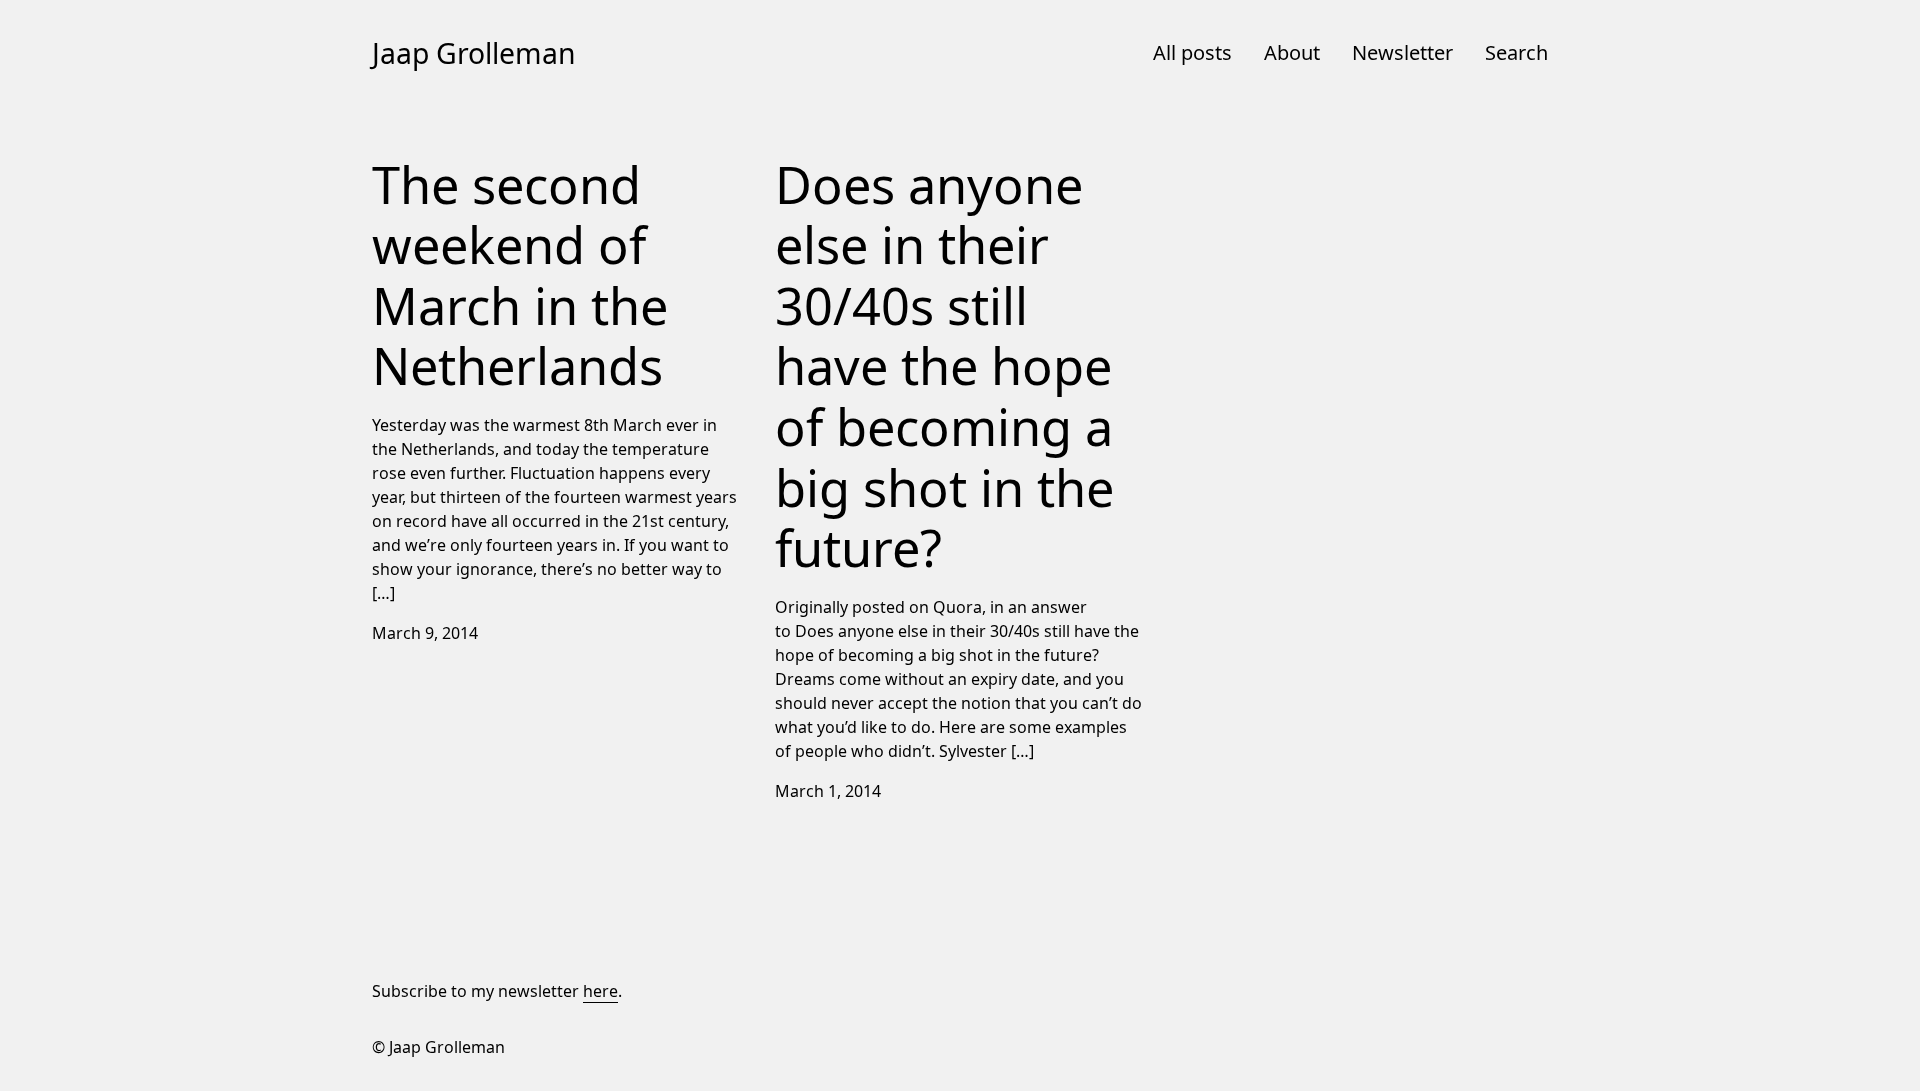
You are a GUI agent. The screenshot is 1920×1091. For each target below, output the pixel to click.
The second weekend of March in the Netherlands (512, 163)
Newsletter (1402, 52)
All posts (1192, 52)
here (600, 991)
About (1292, 52)
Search (1516, 52)
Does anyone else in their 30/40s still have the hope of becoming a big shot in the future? (947, 163)
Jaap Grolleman (474, 53)
